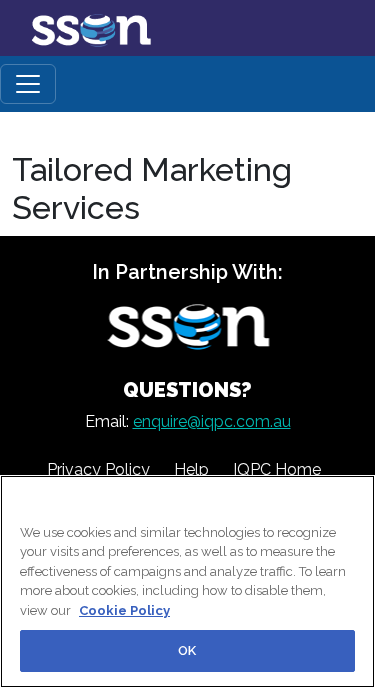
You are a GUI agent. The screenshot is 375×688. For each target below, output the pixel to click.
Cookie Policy (124, 610)
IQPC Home (277, 469)
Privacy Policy (98, 469)
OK (187, 650)
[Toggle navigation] (28, 84)
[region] (187, 581)
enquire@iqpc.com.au (212, 421)
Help (191, 469)
